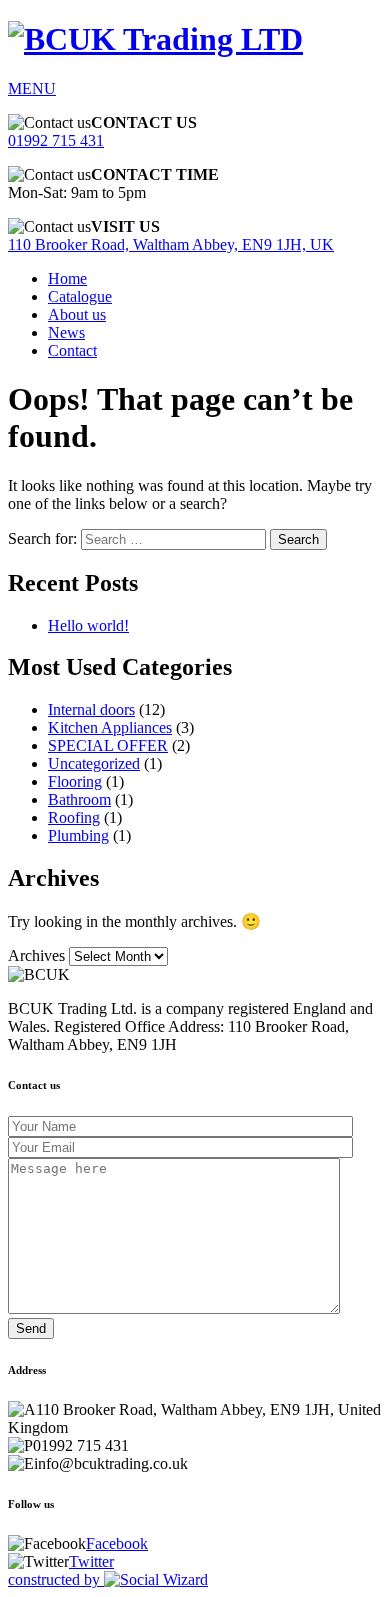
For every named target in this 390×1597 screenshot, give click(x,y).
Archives (36, 955)
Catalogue (80, 296)
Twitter (91, 1561)
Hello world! (88, 625)
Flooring (75, 781)
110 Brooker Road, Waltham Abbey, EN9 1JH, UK (171, 244)
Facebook (117, 1543)
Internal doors (91, 709)
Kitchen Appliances (110, 727)
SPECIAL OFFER (108, 745)
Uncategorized (94, 763)
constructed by (56, 1579)
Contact (72, 350)
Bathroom (79, 799)
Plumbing (78, 835)
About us (77, 314)
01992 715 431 (56, 140)
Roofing (74, 817)
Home (67, 278)
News (66, 332)
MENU (32, 88)
